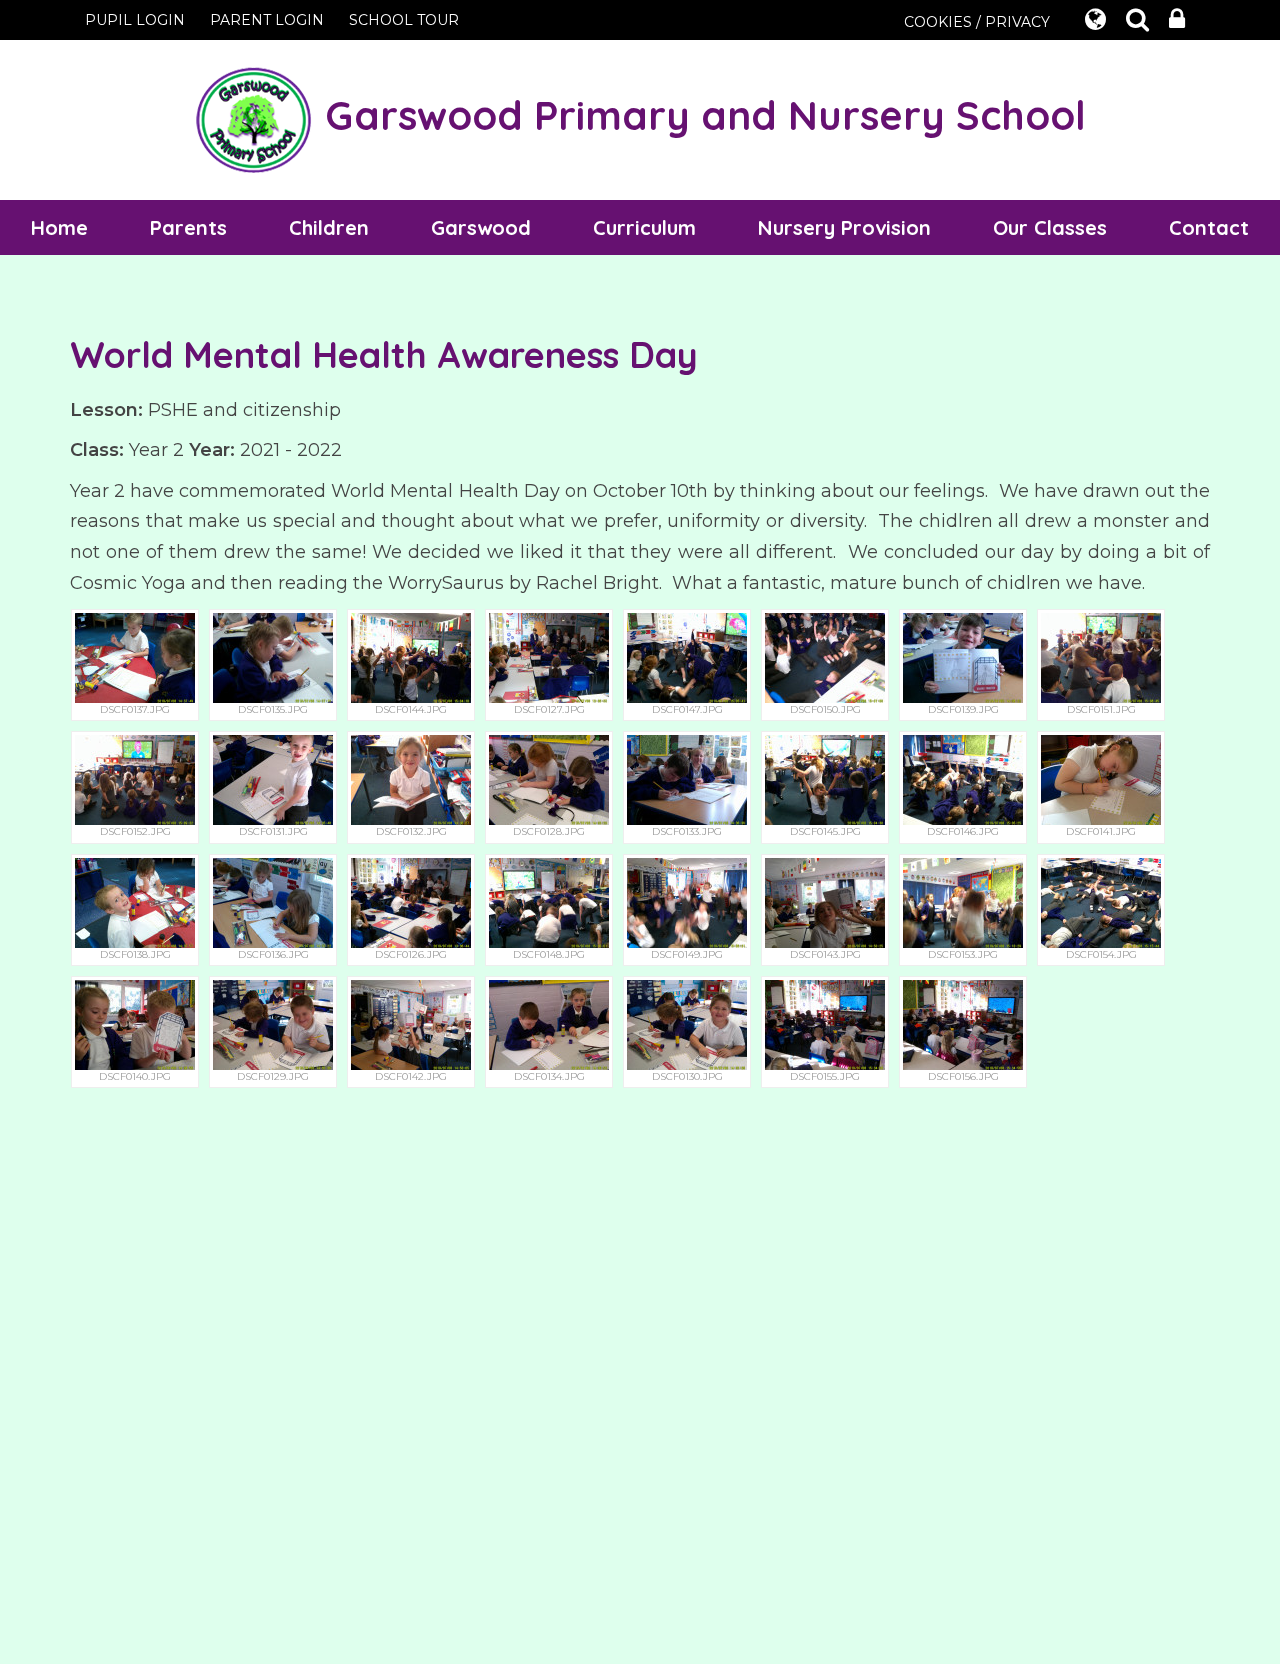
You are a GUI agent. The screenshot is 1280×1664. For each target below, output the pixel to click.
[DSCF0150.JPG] (825, 656)
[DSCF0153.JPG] (963, 901)
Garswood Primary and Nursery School (700, 115)
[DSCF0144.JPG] (411, 656)
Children (329, 227)
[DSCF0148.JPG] (549, 901)
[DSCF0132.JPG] (411, 779)
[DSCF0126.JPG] (411, 901)
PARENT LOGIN (267, 20)
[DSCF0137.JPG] (135, 656)
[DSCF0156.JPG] (963, 1023)
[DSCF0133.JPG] (687, 779)
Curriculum (644, 227)
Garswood (481, 227)
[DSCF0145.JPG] (825, 779)
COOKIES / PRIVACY (977, 22)
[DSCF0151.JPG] (1101, 656)
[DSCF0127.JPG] (549, 656)
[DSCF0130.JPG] (687, 1023)
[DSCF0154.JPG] (1101, 901)
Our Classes (1050, 227)
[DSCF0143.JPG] (825, 901)
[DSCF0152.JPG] (135, 779)
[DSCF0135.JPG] (273, 656)
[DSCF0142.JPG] (411, 1023)
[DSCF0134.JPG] (549, 1023)
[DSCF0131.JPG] (273, 779)
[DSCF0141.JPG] (1101, 779)
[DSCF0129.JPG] (273, 1023)
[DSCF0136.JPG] (273, 901)
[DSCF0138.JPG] (135, 901)
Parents (188, 227)
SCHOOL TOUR (404, 20)
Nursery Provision (844, 227)
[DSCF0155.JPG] (825, 1023)
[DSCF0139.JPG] (963, 656)
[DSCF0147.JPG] (687, 656)
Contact (1209, 227)
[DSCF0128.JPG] (549, 779)
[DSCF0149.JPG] (687, 901)
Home (59, 227)
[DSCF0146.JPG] (963, 779)
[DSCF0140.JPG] (135, 1023)
